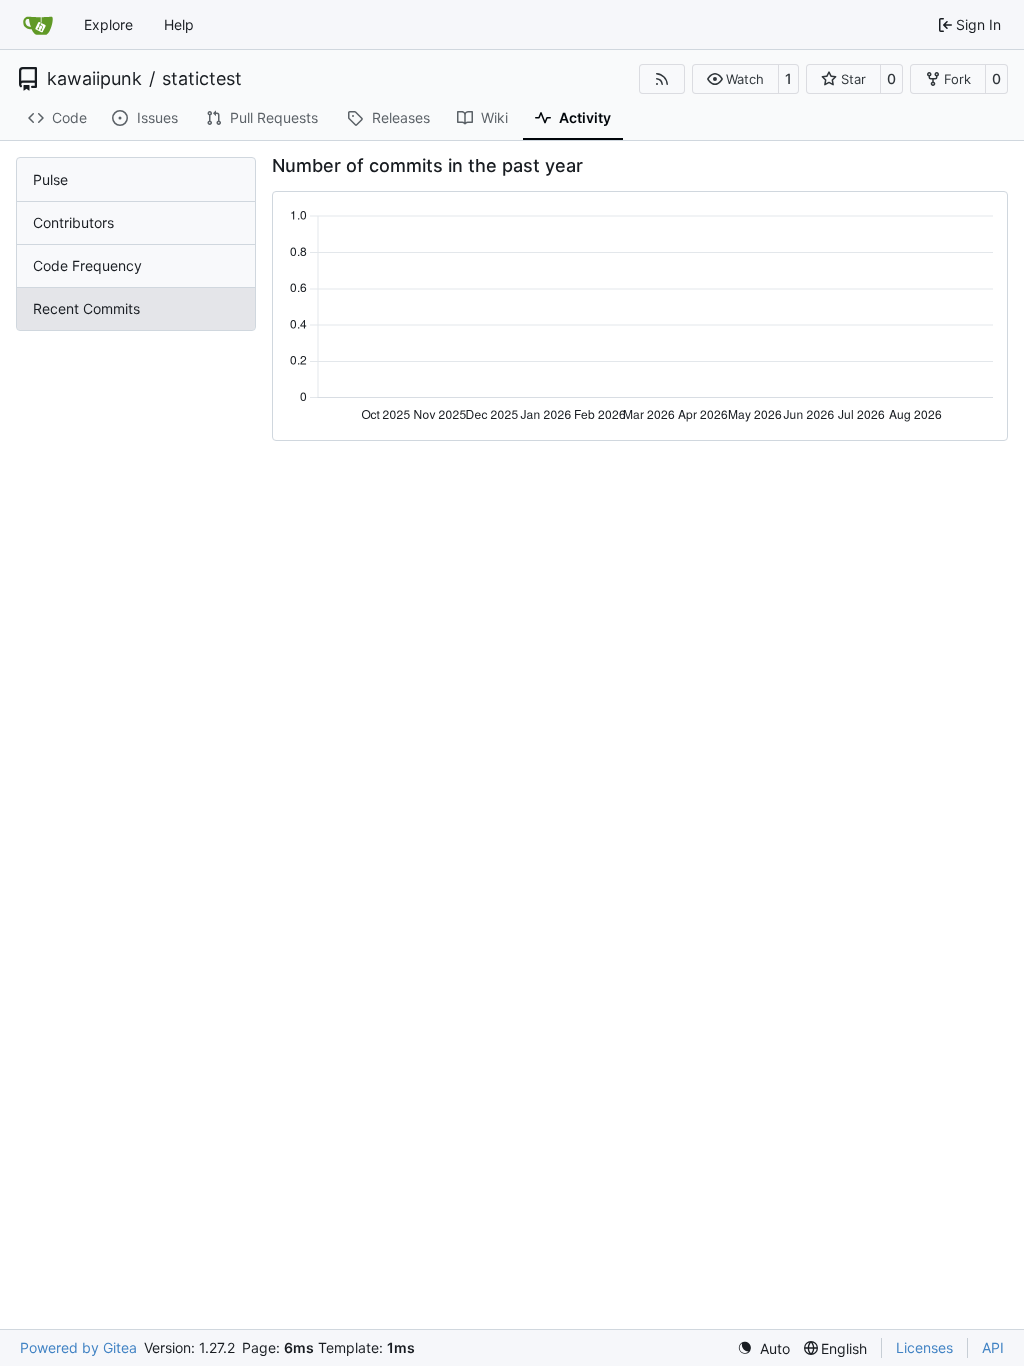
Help (179, 24)
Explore (108, 24)
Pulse (50, 179)
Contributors (73, 222)
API (993, 1347)
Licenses (924, 1347)
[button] (735, 79)
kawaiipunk (94, 79)
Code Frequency (87, 265)
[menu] (763, 1348)
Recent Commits (86, 308)
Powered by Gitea (78, 1347)
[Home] (38, 25)
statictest (202, 79)
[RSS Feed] (662, 79)
